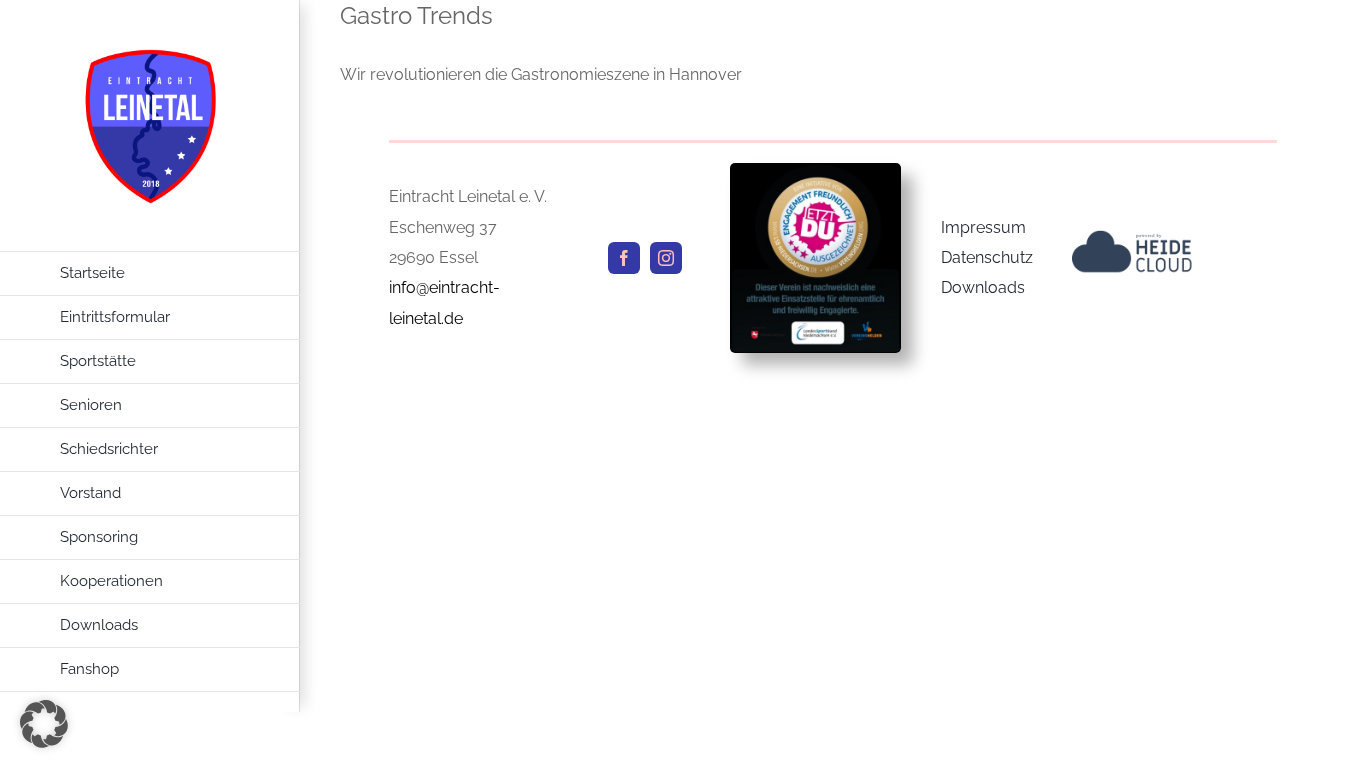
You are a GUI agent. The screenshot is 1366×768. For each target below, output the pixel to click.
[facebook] (624, 258)
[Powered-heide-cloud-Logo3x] (1132, 237)
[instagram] (666, 258)
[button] (44, 724)
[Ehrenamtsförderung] (815, 170)
